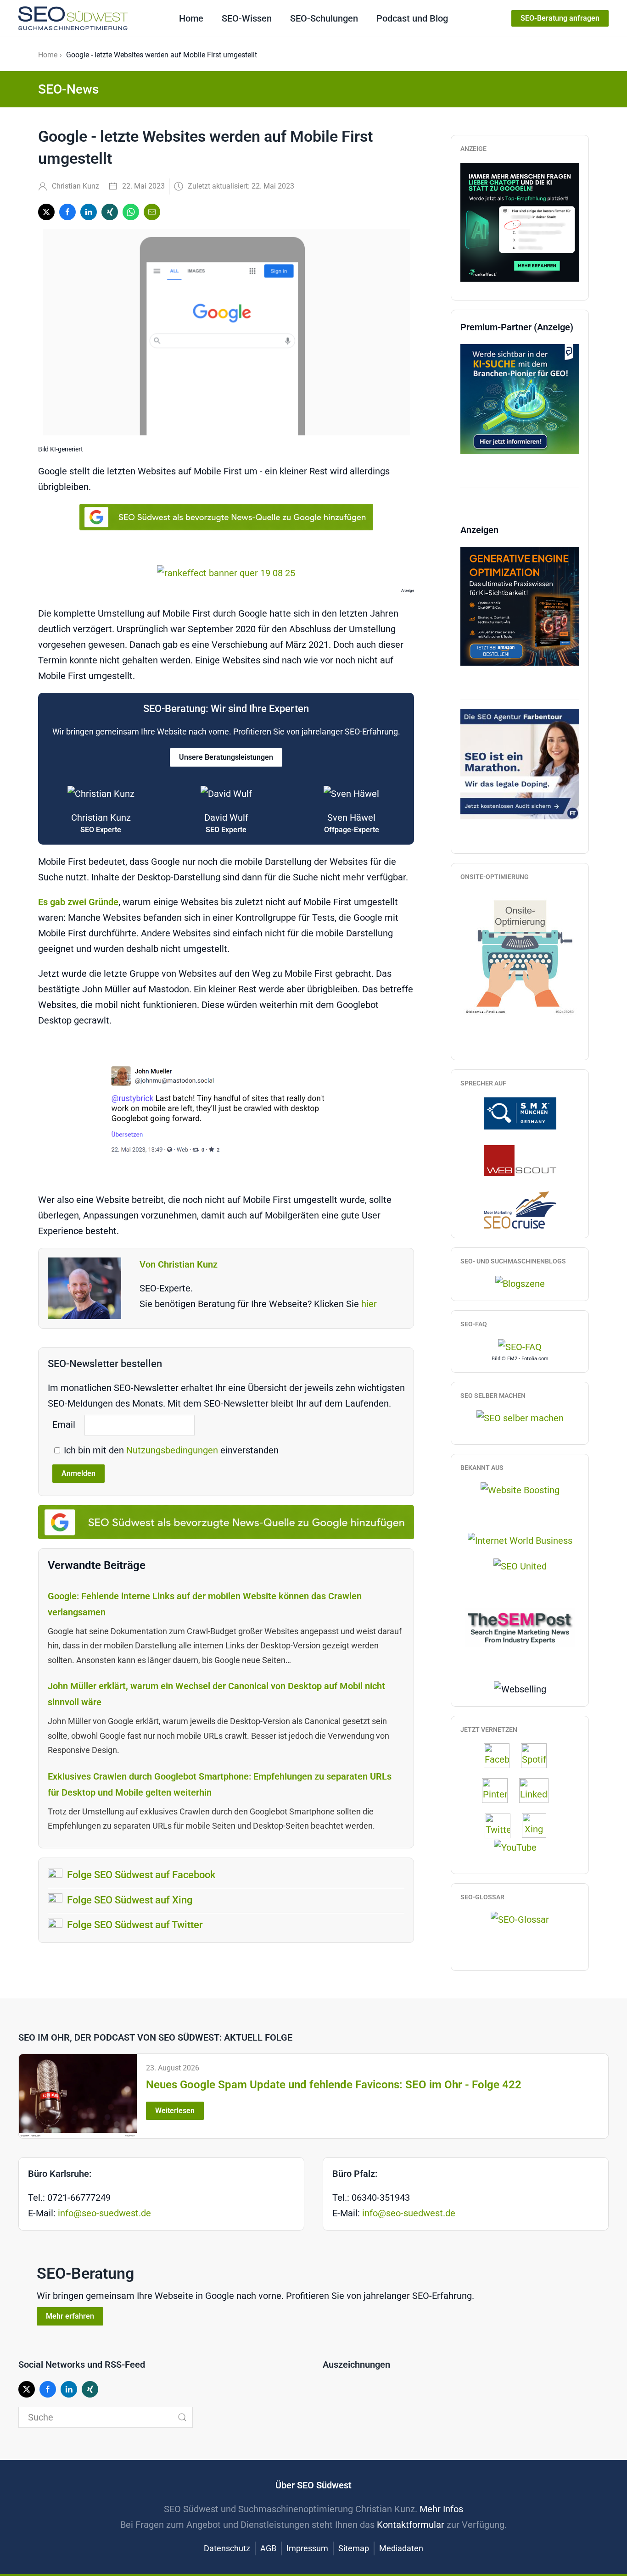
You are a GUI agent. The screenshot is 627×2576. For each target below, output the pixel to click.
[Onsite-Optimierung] (520, 953)
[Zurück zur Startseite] (73, 18)
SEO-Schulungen (324, 18)
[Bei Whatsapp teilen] (131, 212)
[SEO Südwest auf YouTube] (520, 1847)
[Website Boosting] (520, 1490)
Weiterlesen (175, 2111)
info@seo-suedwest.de (104, 2213)
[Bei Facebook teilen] (67, 212)
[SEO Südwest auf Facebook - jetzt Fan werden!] (501, 1756)
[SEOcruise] (520, 1209)
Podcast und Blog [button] (412, 18)
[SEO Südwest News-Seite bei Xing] (539, 1825)
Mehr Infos (441, 2509)
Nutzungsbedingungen (173, 1450)
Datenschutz (227, 2548)
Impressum (307, 2548)
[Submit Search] (182, 2417)
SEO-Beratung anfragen (560, 18)
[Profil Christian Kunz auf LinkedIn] (538, 1791)
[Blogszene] (520, 1283)
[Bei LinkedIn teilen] (89, 212)
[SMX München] (520, 1113)
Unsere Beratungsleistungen (226, 757)
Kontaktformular (411, 2525)
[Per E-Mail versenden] (152, 212)
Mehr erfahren (70, 2316)
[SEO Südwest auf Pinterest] (499, 1791)
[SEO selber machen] (520, 1417)
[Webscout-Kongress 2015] (520, 1160)
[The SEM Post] (520, 1626)
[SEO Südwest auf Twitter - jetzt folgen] (502, 1825)
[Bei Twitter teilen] (46, 212)
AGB (268, 2548)
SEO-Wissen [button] (247, 18)
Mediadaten (401, 2548)
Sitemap (354, 2548)
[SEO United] (520, 1565)
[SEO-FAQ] (520, 1346)
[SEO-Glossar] (520, 1919)
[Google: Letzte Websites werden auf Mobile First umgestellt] (226, 1110)
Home (191, 18)
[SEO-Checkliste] (520, 221)
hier (369, 1304)
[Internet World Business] (520, 1540)
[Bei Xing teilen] (110, 212)
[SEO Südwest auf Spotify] (538, 1756)
